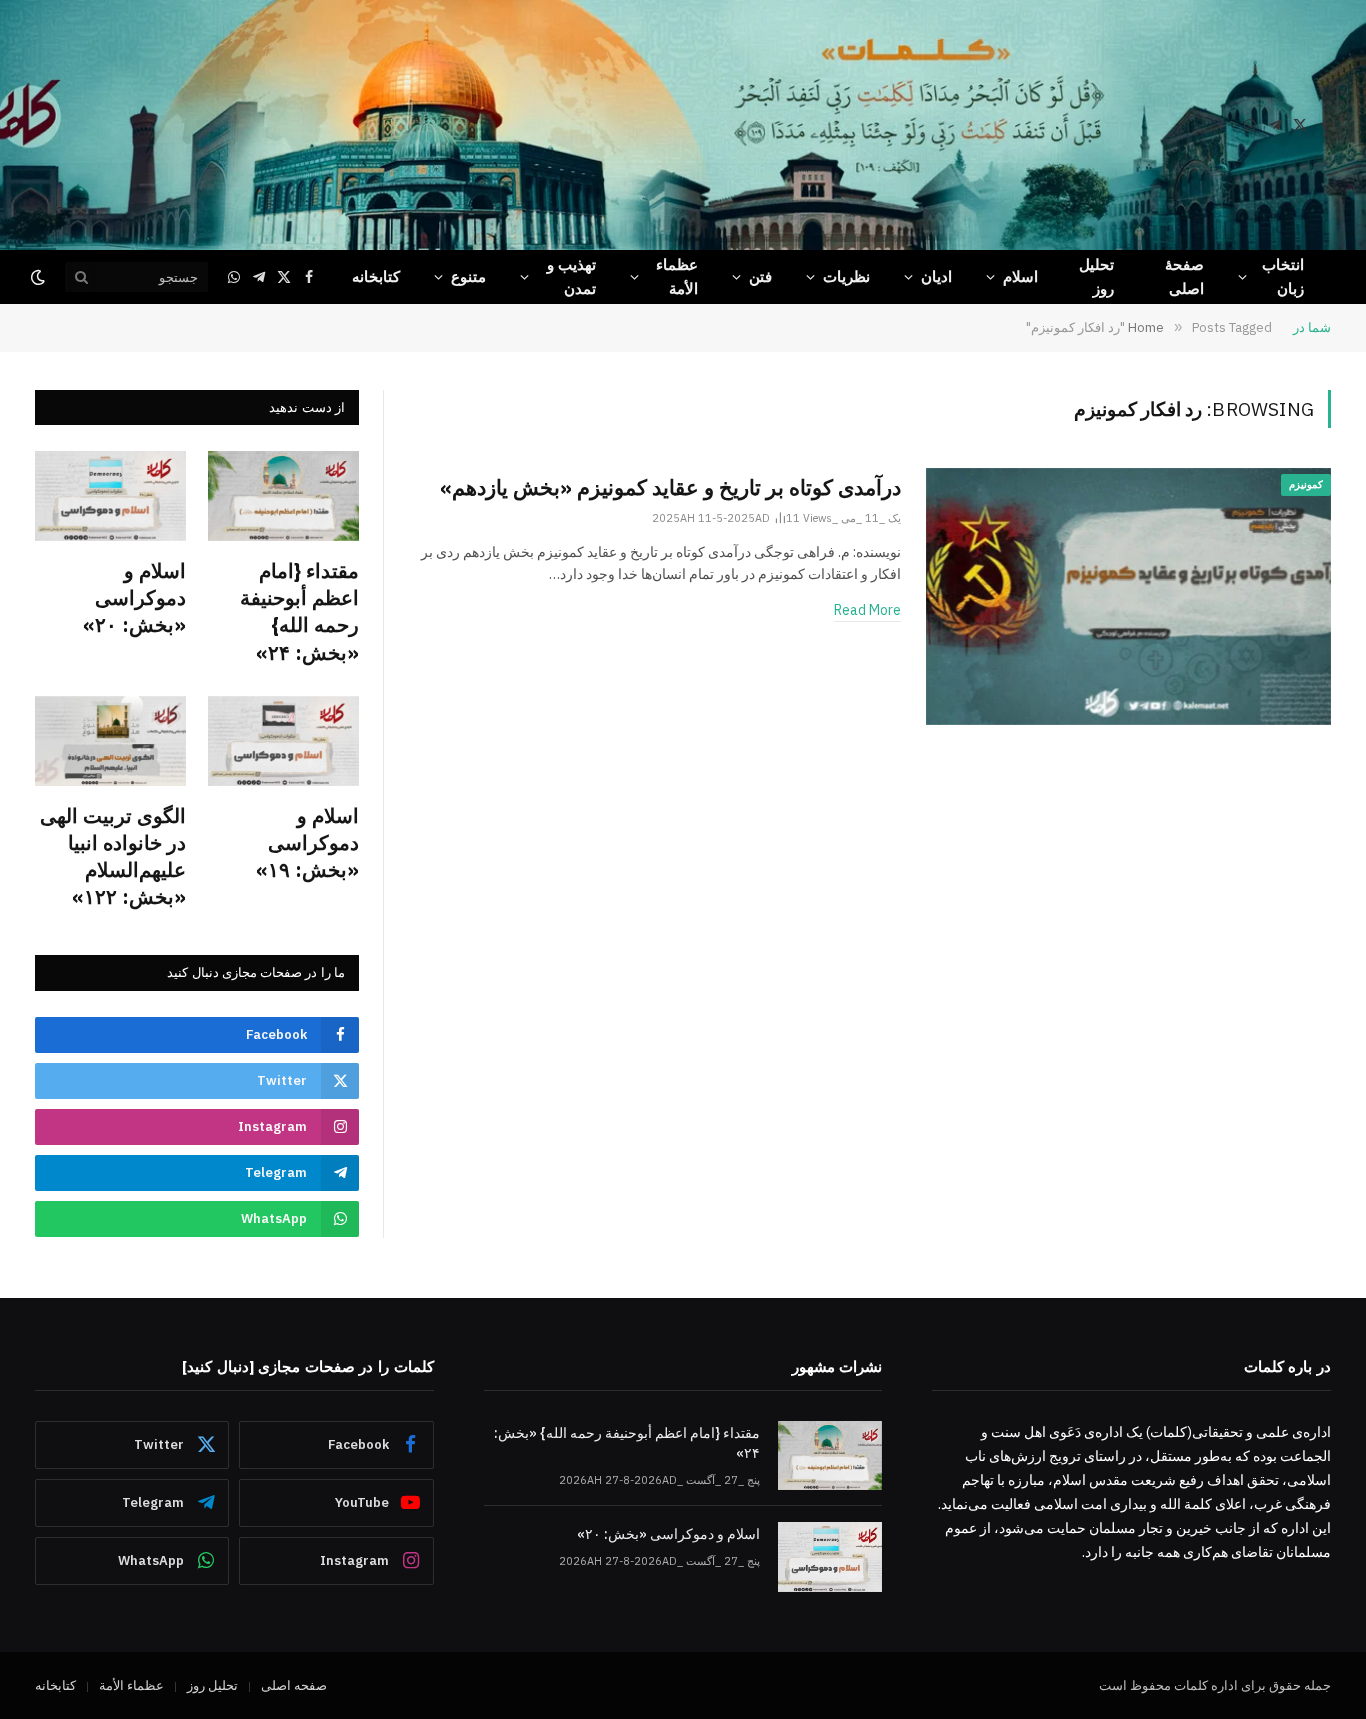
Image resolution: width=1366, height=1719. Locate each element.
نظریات (846, 276)
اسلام (1020, 276)
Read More (867, 610)
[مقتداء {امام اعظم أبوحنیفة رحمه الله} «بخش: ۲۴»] (283, 496)
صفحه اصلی (294, 1685)
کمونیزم (1306, 484)
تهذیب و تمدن (571, 276)
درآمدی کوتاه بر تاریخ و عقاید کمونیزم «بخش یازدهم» (670, 487)
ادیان (936, 276)
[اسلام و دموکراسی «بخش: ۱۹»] (283, 741)
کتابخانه (376, 276)
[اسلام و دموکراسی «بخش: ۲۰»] (110, 496)
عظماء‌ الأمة (677, 276)
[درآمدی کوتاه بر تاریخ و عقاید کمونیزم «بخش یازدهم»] (1128, 596)
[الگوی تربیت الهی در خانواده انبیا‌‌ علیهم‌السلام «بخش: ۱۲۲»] (110, 741)
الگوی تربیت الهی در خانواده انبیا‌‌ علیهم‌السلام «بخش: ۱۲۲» (113, 856)
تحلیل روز (1096, 276)
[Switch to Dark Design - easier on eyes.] (40, 277)
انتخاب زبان (1283, 276)
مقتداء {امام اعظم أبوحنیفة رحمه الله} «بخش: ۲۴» (299, 611)
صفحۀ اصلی (1184, 276)
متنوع (468, 276)
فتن (760, 276)
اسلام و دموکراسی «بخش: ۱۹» (307, 842)
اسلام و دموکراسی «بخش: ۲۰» (134, 597)
